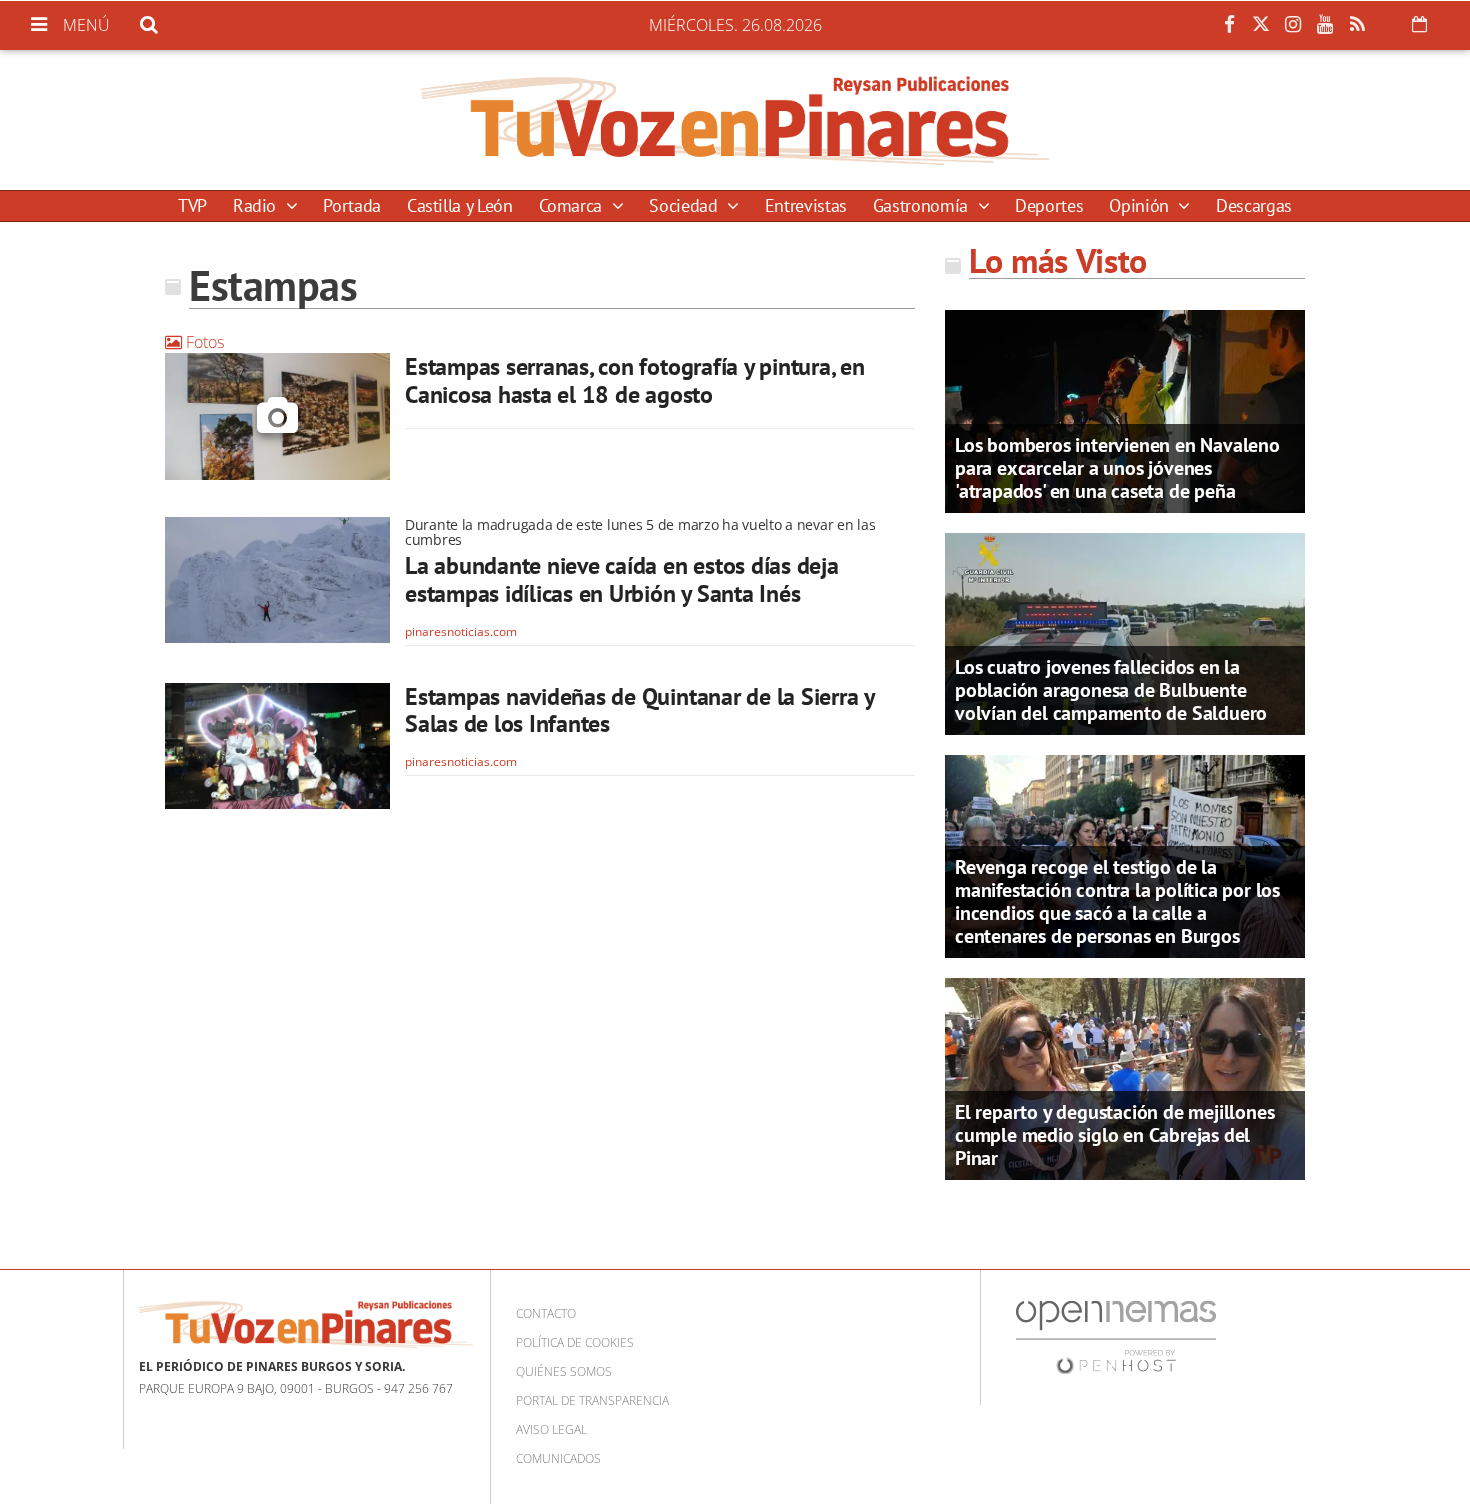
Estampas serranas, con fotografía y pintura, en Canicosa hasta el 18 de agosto (635, 380)
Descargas (1254, 205)
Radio (257, 205)
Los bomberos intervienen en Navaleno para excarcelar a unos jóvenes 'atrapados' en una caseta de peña (1117, 468)
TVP (192, 205)
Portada (351, 205)
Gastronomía (923, 205)
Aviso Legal (551, 1429)
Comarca (573, 205)
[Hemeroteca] (1419, 24)
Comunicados (558, 1458)
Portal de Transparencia (592, 1400)
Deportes (1049, 205)
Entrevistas (806, 205)
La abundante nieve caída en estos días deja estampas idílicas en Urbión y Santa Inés (622, 579)
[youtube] (1325, 25)
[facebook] (1229, 25)
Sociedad (685, 205)
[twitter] (1261, 25)
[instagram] (1293, 25)
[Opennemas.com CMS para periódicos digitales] (1116, 1336)
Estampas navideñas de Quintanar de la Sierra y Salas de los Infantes (639, 710)
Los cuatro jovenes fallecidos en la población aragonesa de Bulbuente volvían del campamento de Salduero (1111, 690)
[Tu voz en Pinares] (735, 120)
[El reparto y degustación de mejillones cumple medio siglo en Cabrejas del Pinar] (1125, 1077)
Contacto (546, 1313)
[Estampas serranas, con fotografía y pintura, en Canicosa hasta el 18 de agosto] (277, 416)
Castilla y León (460, 205)
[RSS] (1357, 25)
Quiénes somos (564, 1371)
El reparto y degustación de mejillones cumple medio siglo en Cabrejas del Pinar (1114, 1135)
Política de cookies (575, 1342)
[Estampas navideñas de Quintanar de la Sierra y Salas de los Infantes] (277, 746)
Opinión (1141, 205)
